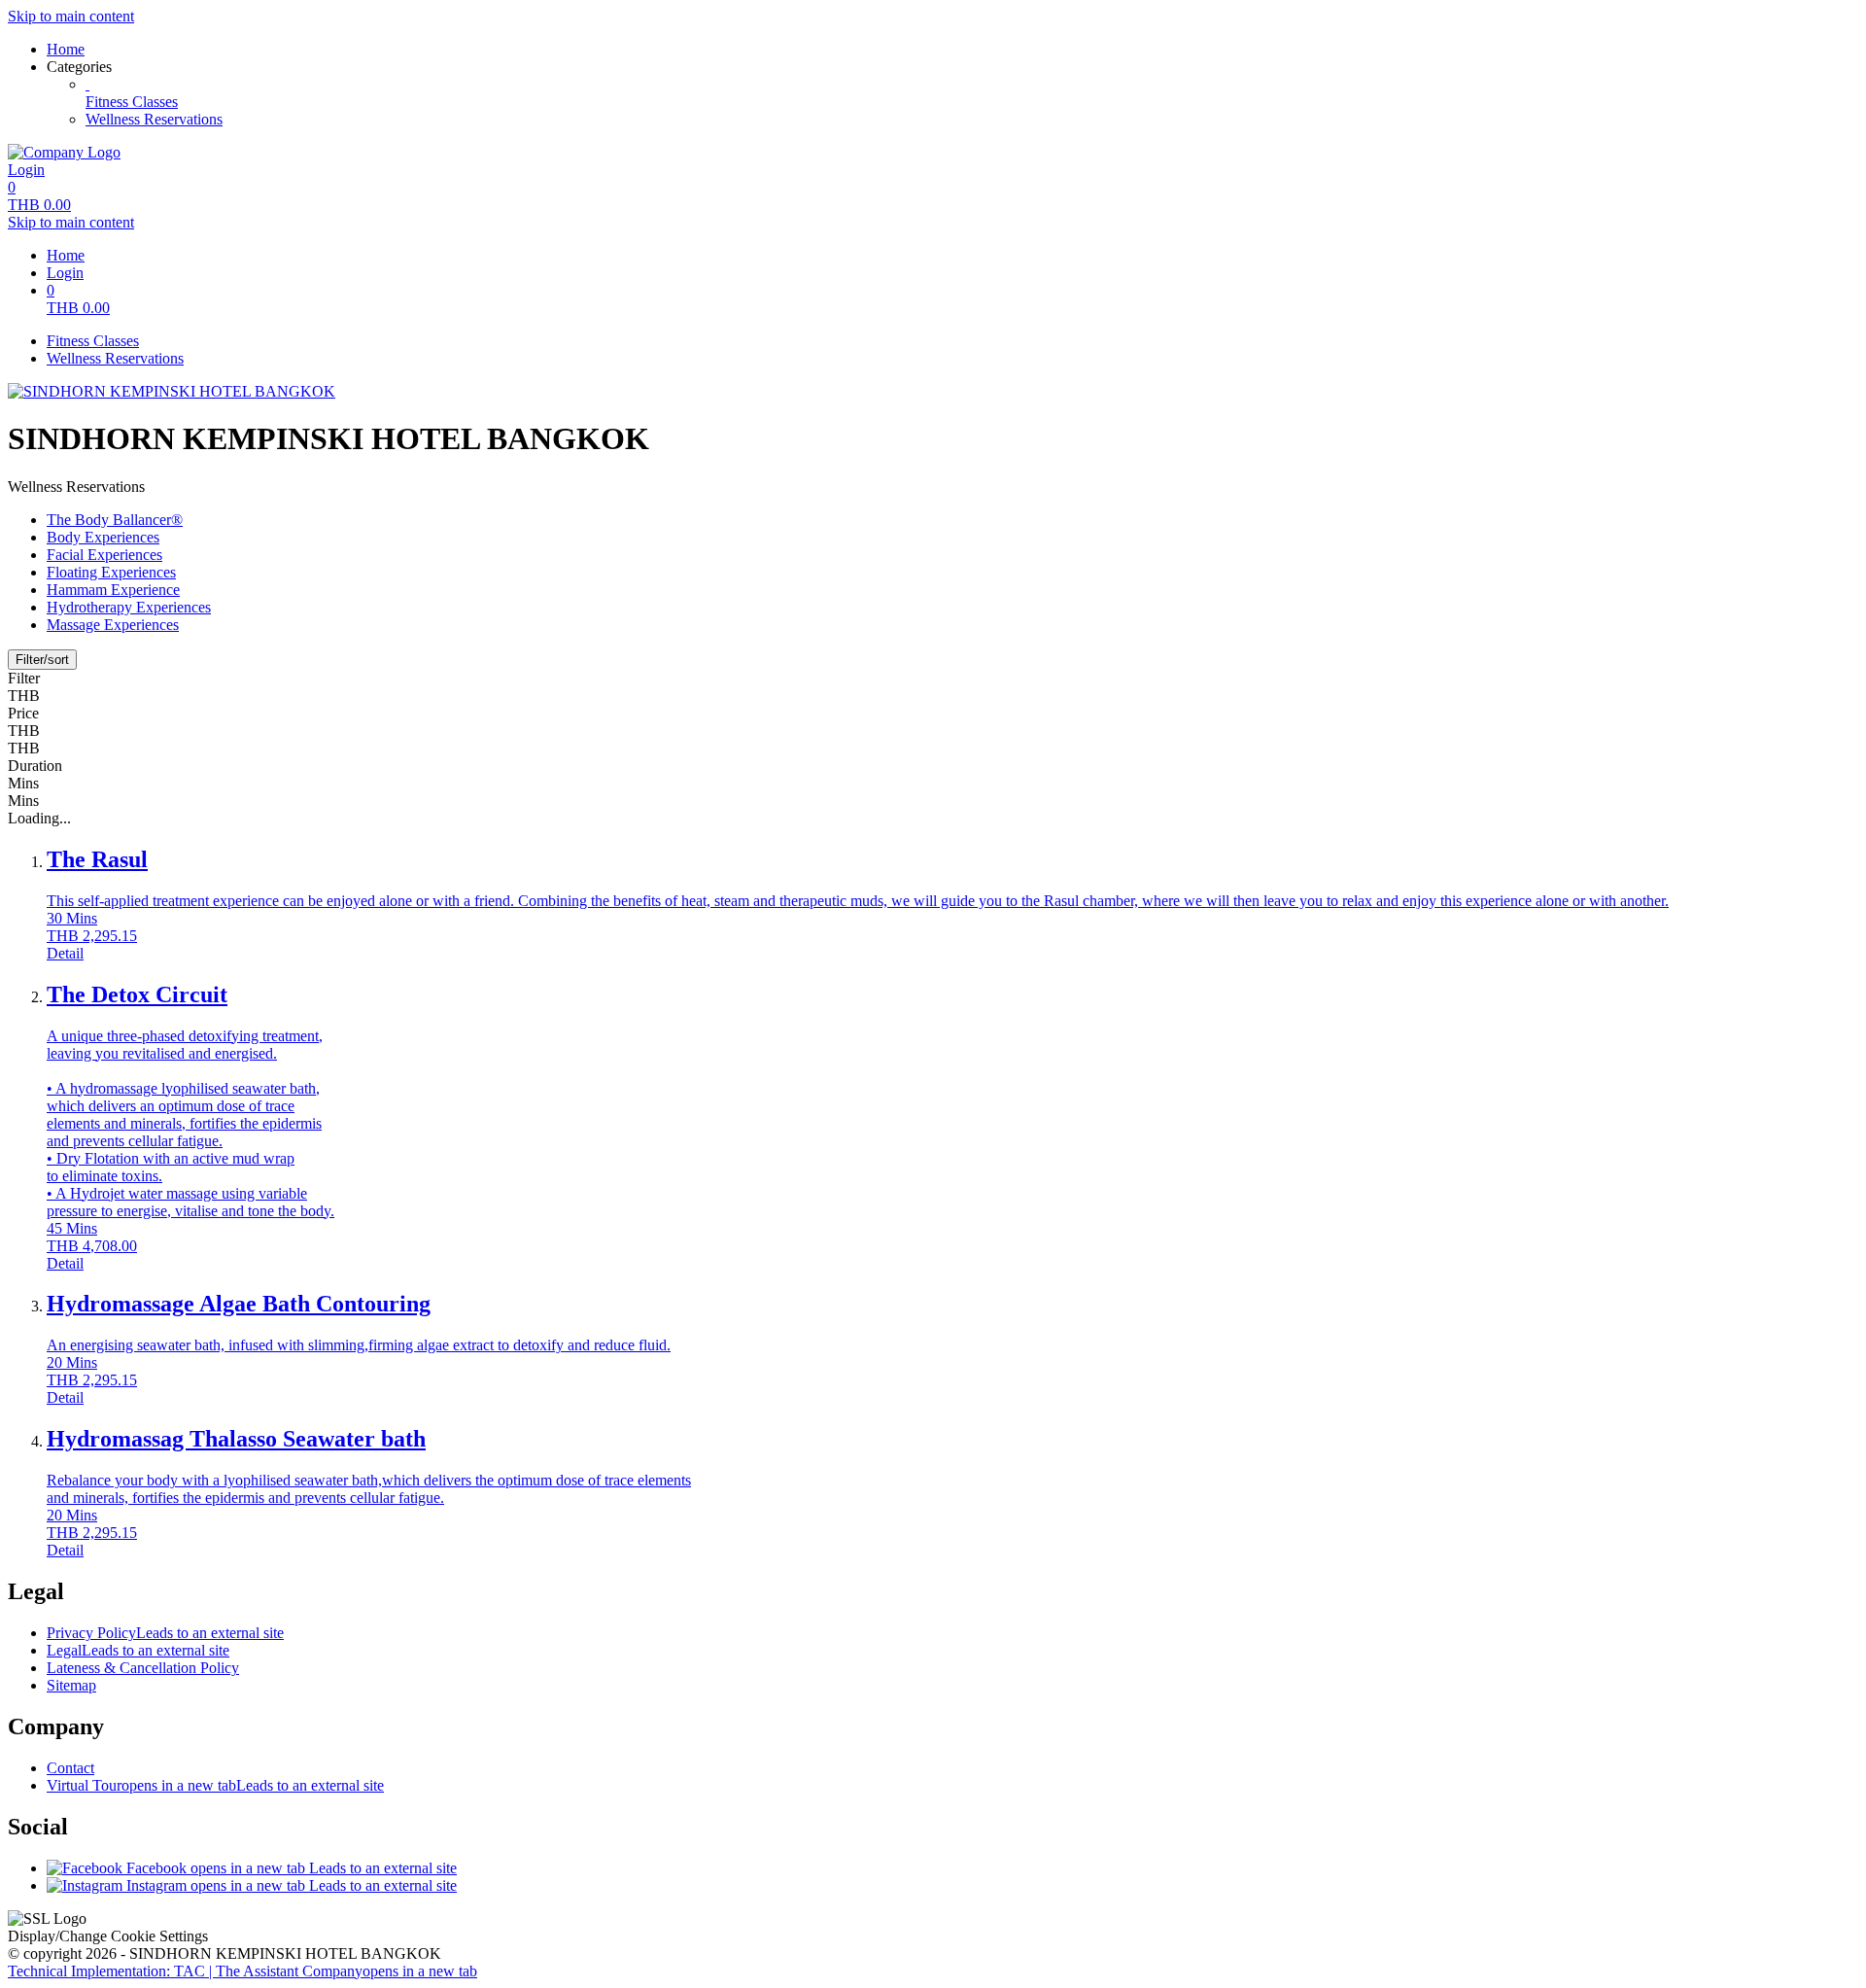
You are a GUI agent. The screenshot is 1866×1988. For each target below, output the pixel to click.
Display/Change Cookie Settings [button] (108, 1936)
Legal (138, 1650)
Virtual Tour (215, 1785)
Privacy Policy (165, 1633)
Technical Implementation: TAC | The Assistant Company (242, 1971)
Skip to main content (71, 16)
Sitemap (71, 1685)
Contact (70, 1768)
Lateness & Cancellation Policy (143, 1668)
